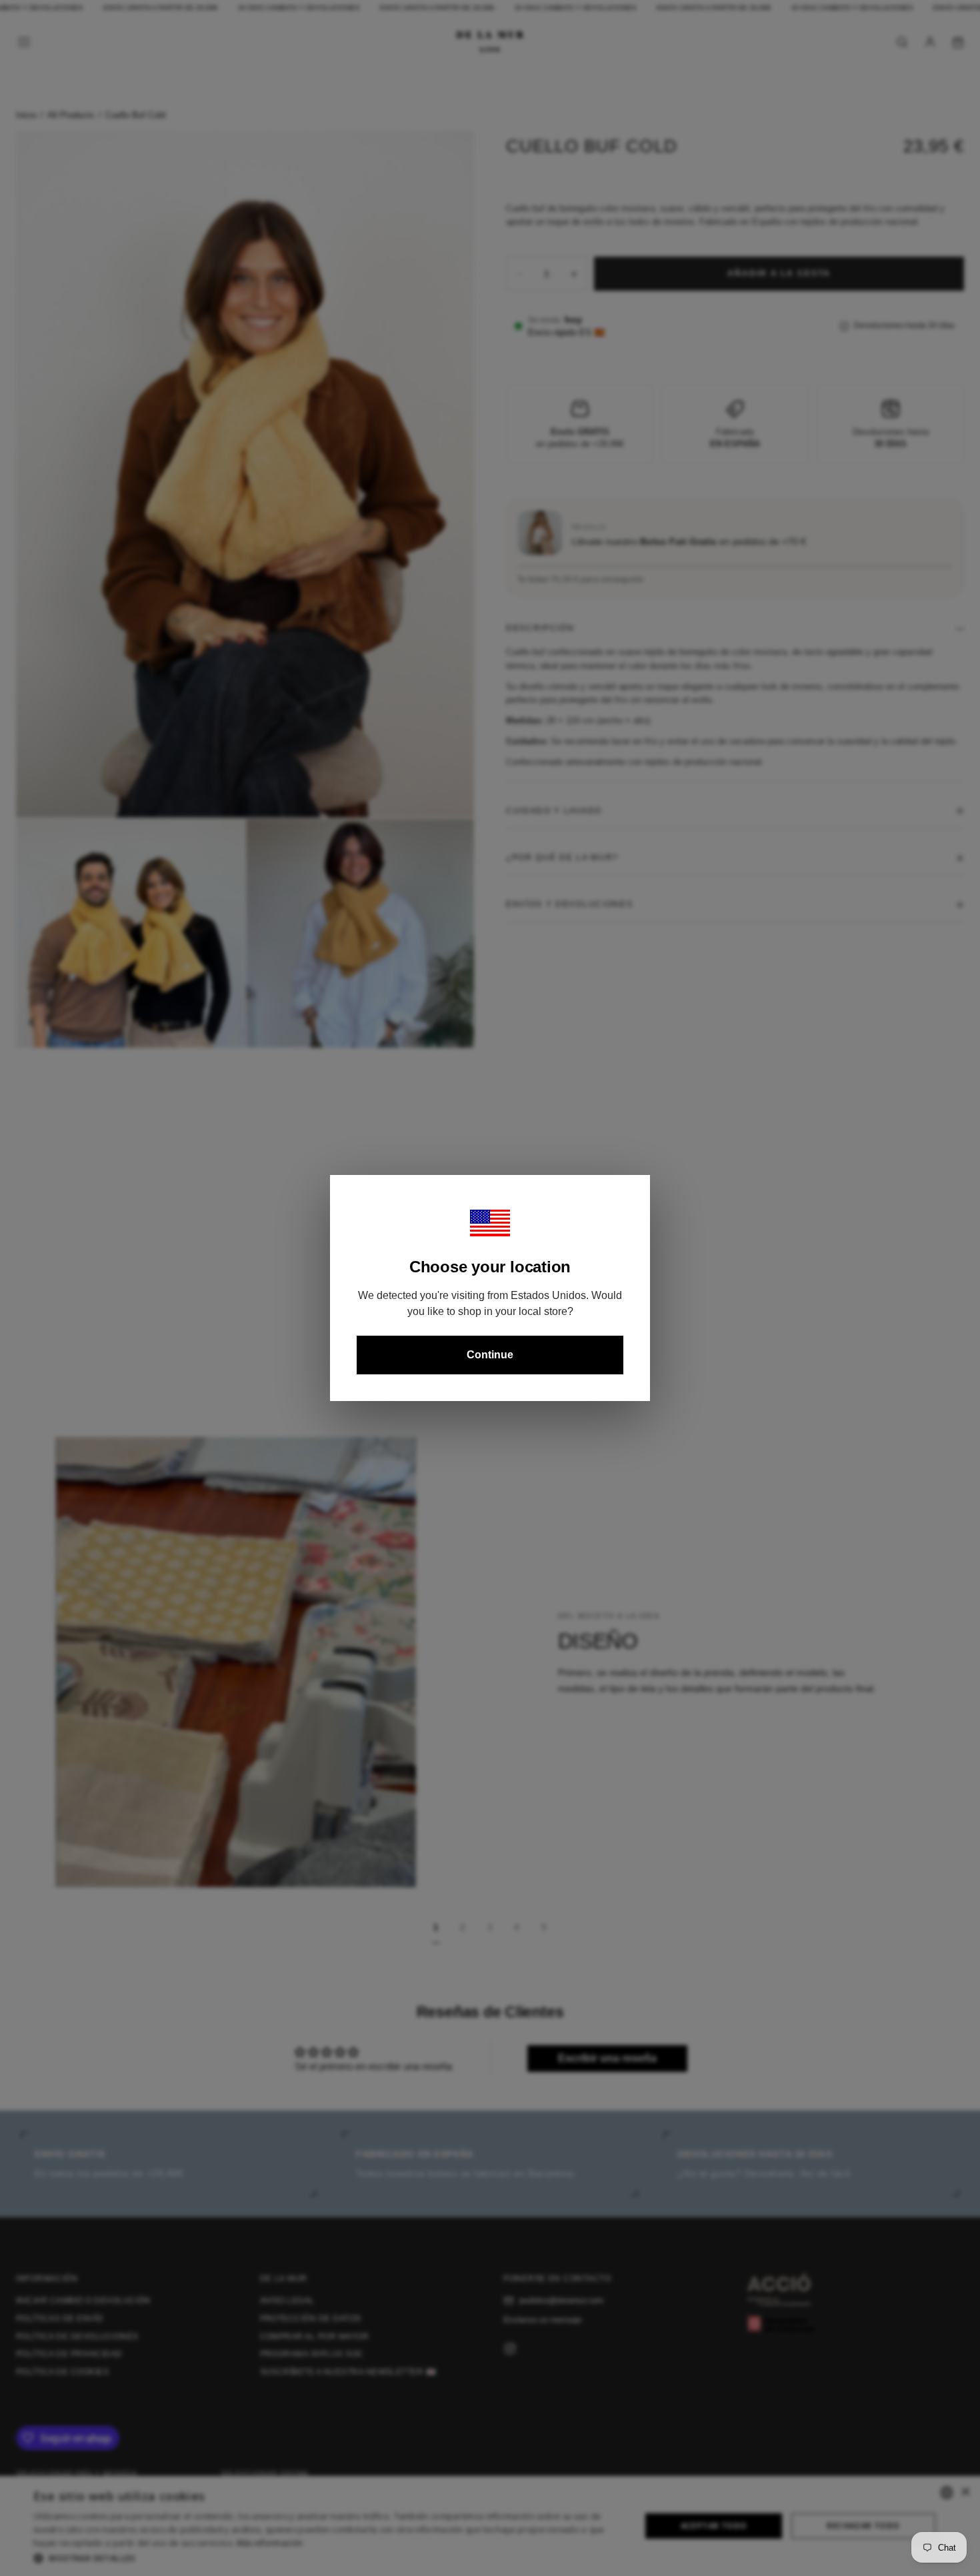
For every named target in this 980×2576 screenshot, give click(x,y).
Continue (490, 1355)
